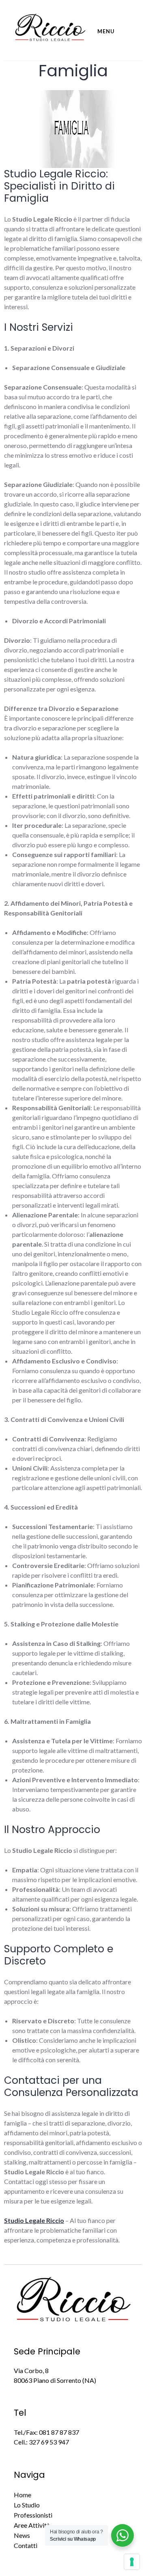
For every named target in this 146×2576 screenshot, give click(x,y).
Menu (106, 31)
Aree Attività (32, 2525)
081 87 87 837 (59, 2432)
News (22, 2535)
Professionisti (33, 2515)
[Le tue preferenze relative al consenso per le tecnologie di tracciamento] (132, 2562)
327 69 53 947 (49, 2442)
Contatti (26, 2545)
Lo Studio (27, 2505)
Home (23, 2495)
